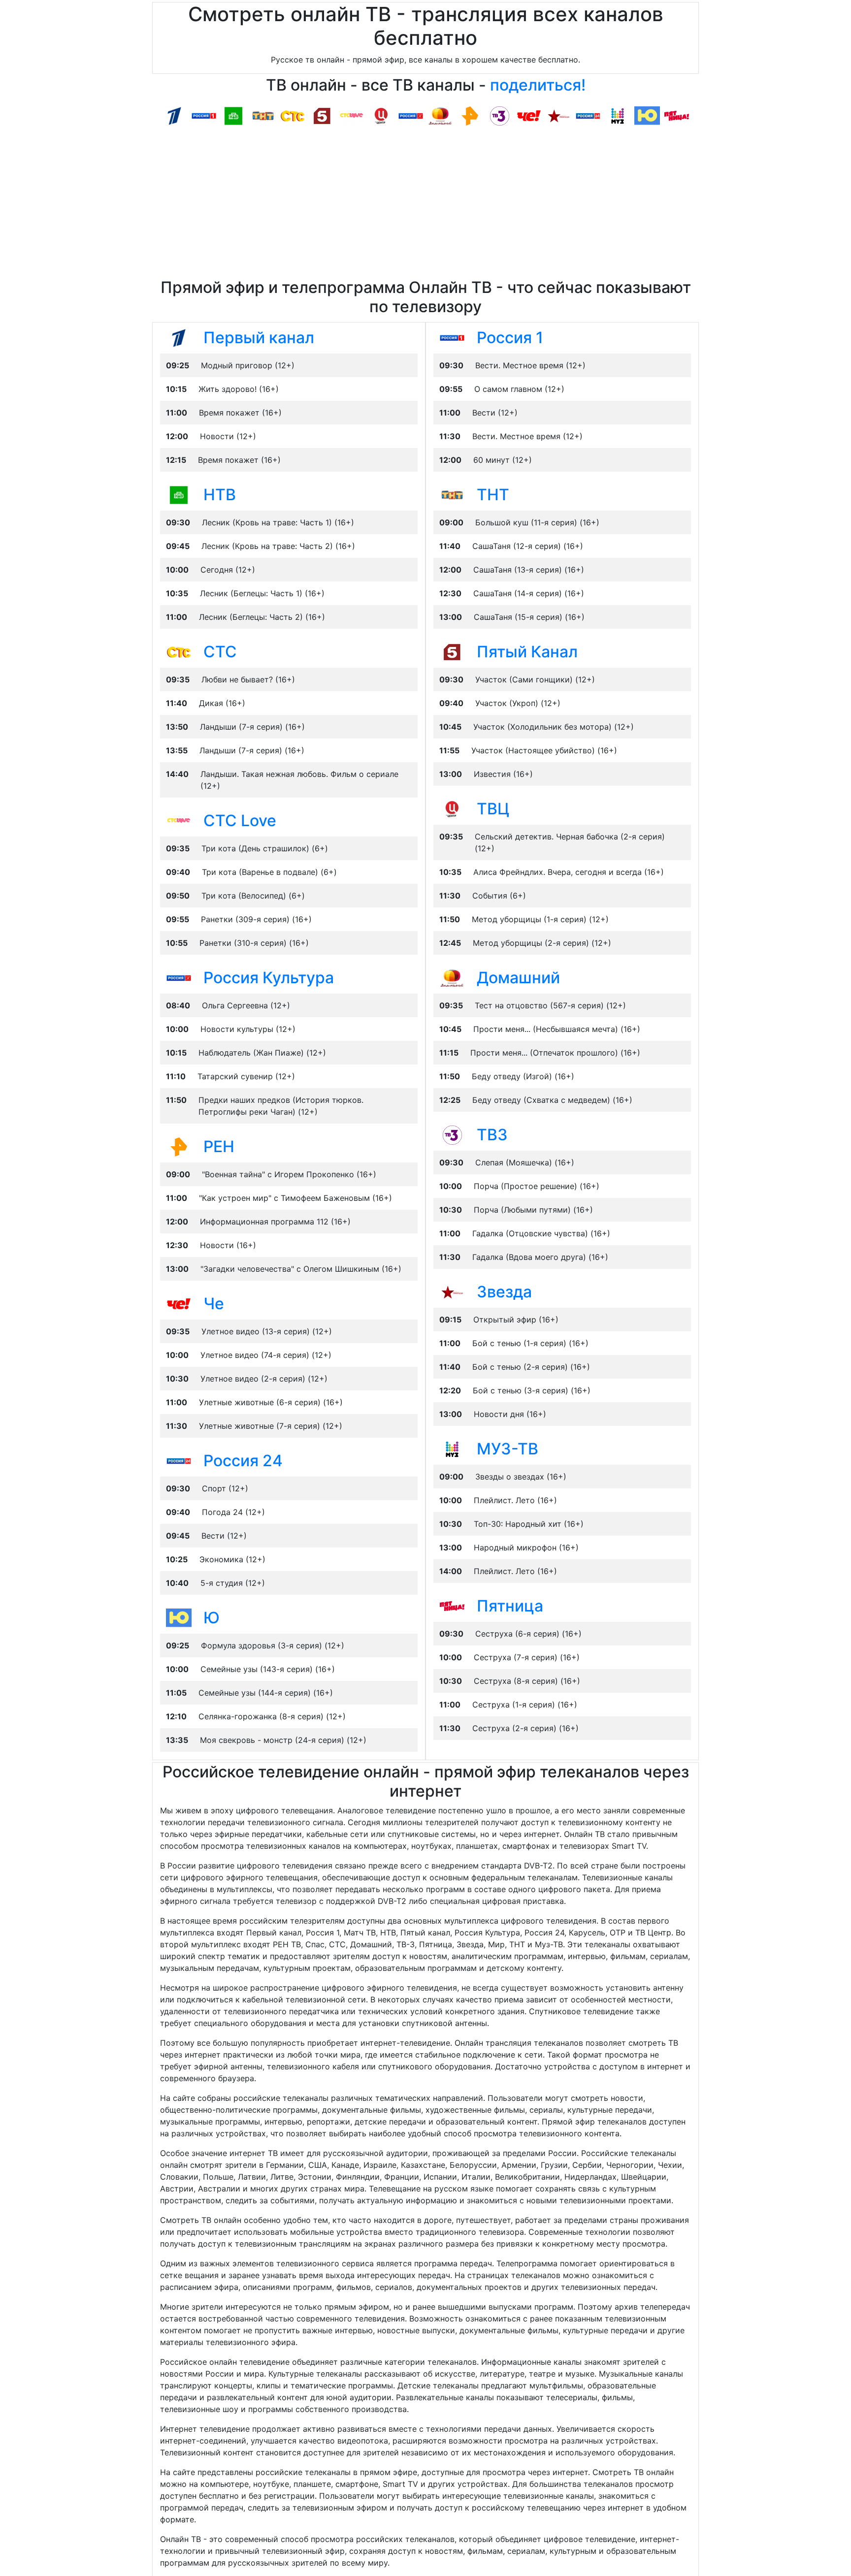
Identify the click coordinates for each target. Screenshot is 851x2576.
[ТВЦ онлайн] (381, 115)
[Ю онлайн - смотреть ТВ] (179, 1617)
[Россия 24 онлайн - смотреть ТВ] (179, 1460)
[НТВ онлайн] (233, 115)
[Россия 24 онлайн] (588, 115)
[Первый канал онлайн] (174, 115)
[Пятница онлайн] (677, 115)
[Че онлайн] (529, 115)
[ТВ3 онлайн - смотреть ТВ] (452, 1134)
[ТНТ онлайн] (263, 115)
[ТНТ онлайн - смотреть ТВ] (452, 494)
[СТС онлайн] (293, 115)
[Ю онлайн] (647, 115)
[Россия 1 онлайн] (204, 115)
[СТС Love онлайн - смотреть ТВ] (179, 820)
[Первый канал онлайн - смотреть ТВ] (179, 337)
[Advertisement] (425, 204)
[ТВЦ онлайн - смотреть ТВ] (452, 808)
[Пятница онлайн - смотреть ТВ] (452, 1606)
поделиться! (538, 85)
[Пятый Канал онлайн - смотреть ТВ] (452, 651)
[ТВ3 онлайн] (499, 115)
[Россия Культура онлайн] (411, 115)
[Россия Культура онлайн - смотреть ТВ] (179, 977)
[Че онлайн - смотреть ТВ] (179, 1303)
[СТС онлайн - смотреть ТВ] (179, 651)
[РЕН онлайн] (470, 115)
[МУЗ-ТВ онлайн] (618, 115)
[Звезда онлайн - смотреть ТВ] (452, 1291)
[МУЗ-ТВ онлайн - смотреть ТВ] (452, 1449)
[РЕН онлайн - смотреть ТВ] (179, 1146)
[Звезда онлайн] (558, 115)
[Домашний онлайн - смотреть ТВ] (452, 977)
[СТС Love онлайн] (352, 115)
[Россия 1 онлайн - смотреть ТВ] (452, 337)
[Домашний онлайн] (440, 115)
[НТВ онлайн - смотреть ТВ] (179, 494)
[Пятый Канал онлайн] (322, 115)
